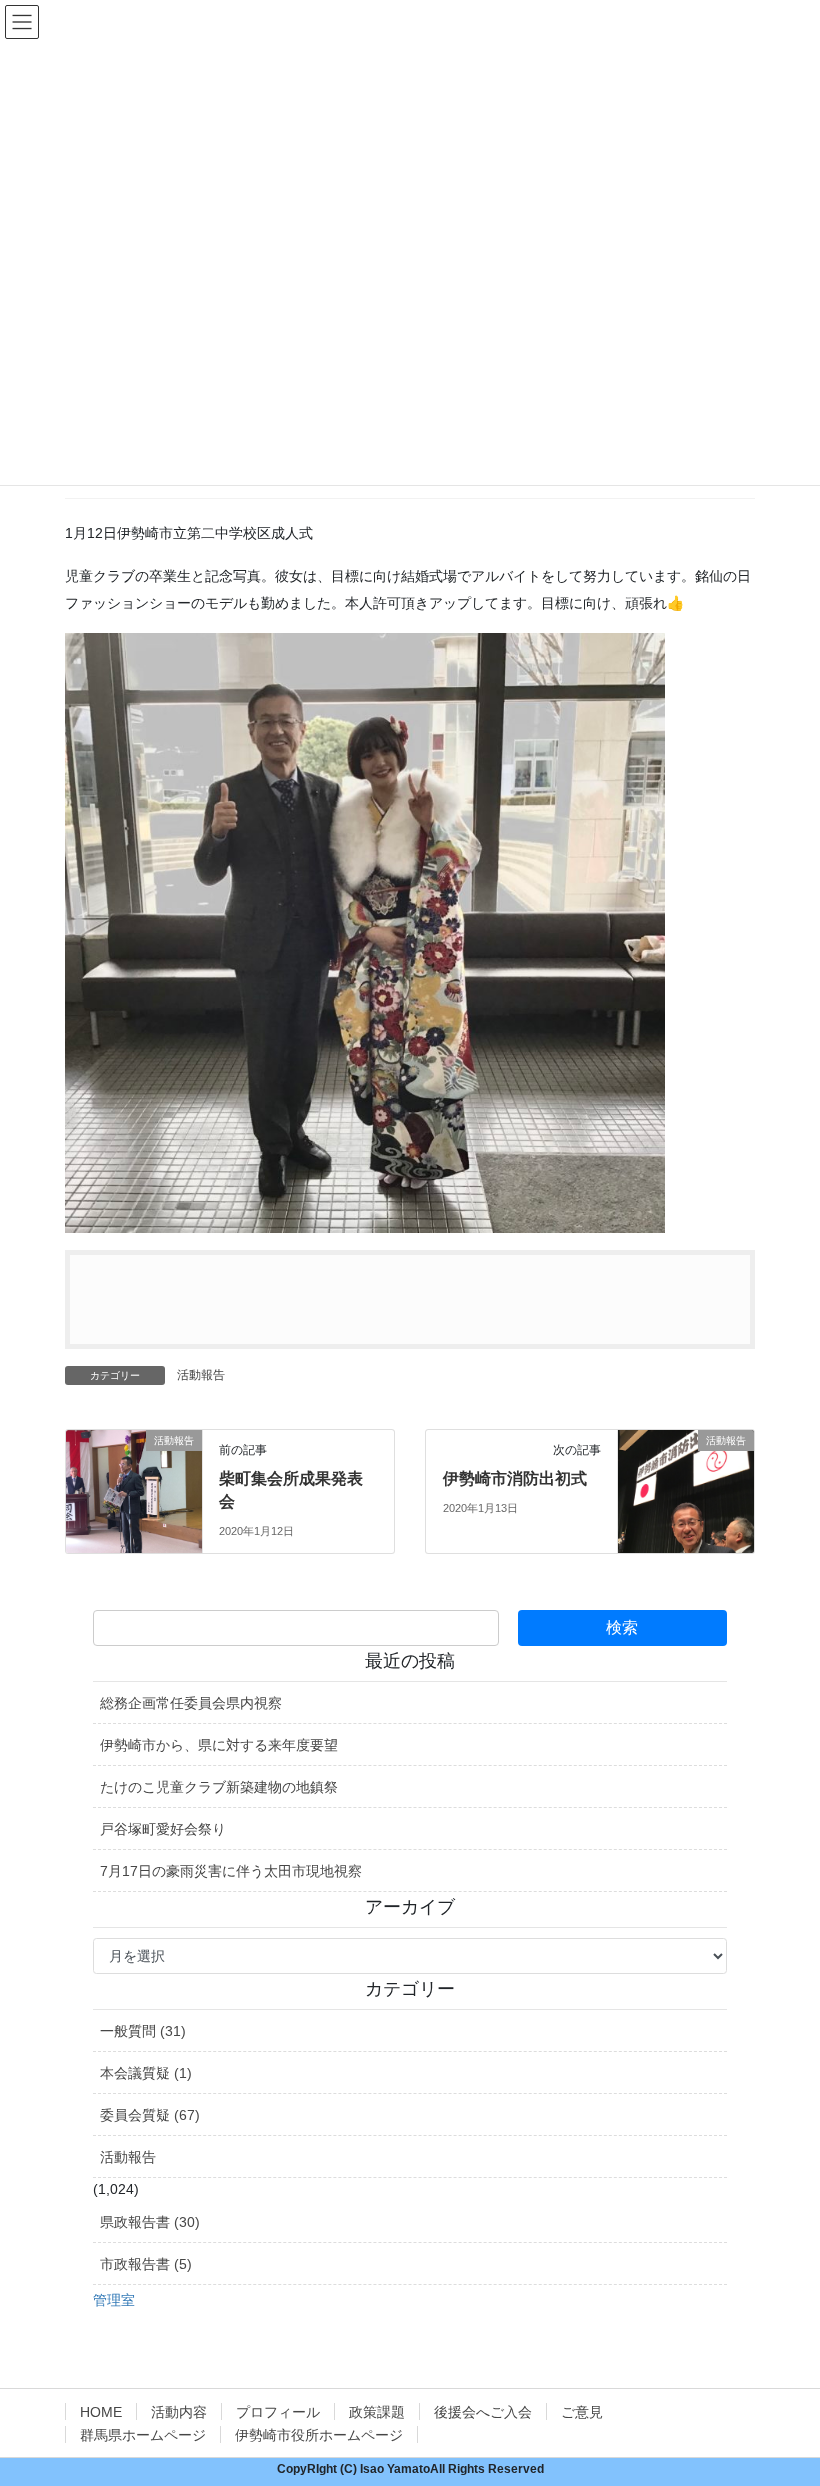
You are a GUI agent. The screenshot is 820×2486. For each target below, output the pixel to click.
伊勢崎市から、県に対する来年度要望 (219, 1745)
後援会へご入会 (483, 2412)
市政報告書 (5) (146, 2264)
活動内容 (179, 2412)
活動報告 (201, 1375)
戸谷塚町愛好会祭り (163, 1829)
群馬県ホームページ (143, 2435)
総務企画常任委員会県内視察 (191, 1703)
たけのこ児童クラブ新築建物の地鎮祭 (219, 1787)
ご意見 (582, 2412)
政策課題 (377, 2412)
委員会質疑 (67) (150, 2115)
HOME (101, 2412)
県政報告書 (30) (150, 2222)
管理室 (114, 2300)
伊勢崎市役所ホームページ (319, 2435)
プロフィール (278, 2412)
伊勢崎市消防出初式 (515, 1478)
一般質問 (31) (143, 2031)
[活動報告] (134, 1480)
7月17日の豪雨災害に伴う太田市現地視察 (231, 1871)
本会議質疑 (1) (146, 2073)
